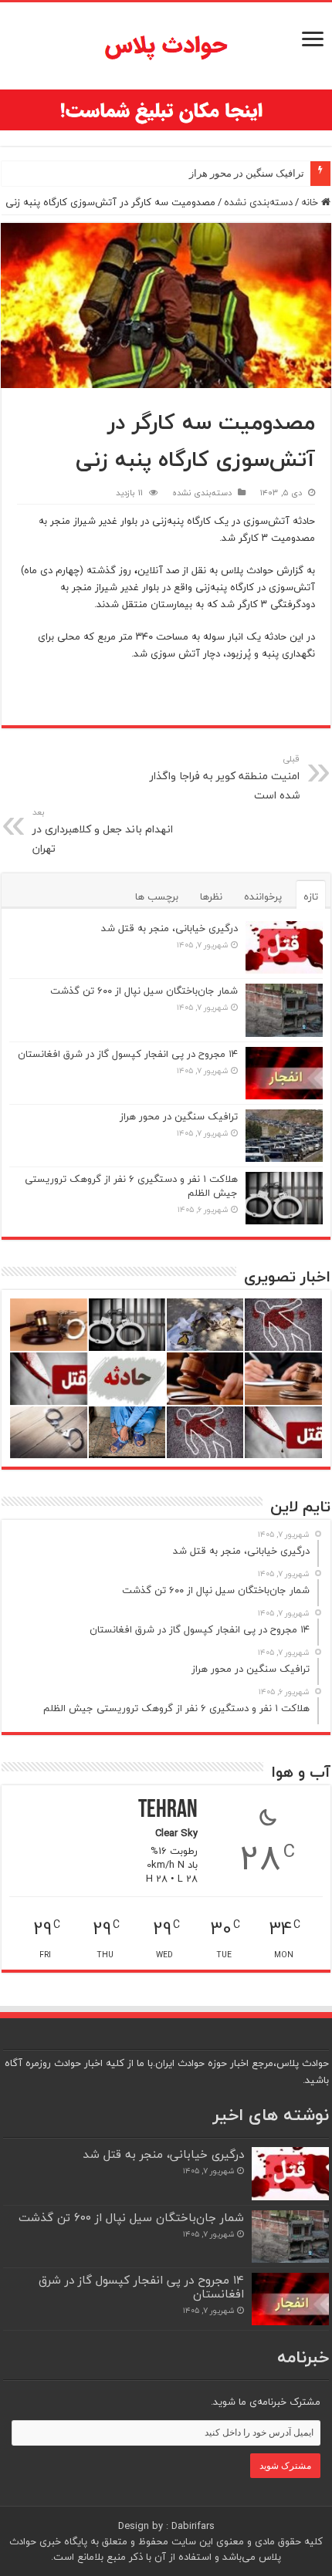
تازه (311, 896)
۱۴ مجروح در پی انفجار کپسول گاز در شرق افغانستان (128, 1054)
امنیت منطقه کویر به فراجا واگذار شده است (225, 778)
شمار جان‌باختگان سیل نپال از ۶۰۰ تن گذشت (144, 991)
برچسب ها (157, 896)
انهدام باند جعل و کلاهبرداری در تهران (103, 831)
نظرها (211, 896)
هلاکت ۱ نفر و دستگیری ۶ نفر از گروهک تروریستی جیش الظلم (131, 1186)
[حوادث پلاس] (166, 46)
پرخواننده (263, 896)
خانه (311, 202)
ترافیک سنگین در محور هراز (247, 173)
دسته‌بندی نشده (258, 202)
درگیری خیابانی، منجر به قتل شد (169, 928)
